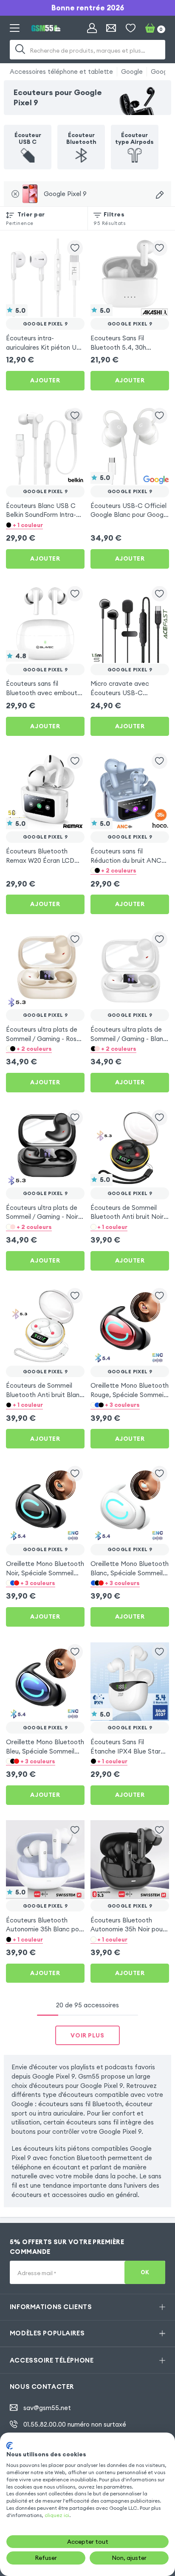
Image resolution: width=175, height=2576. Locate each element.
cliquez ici (57, 2515)
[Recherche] (20, 50)
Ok (145, 2272)
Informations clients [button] (51, 2307)
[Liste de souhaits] (131, 28)
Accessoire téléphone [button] (52, 2360)
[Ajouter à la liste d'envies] (75, 248)
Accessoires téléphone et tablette (61, 72)
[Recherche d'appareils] (160, 195)
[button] (45, 525)
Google (132, 72)
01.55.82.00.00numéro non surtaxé (75, 2424)
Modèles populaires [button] (47, 2333)
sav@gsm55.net (47, 2408)
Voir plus (87, 2035)
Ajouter (45, 380)
